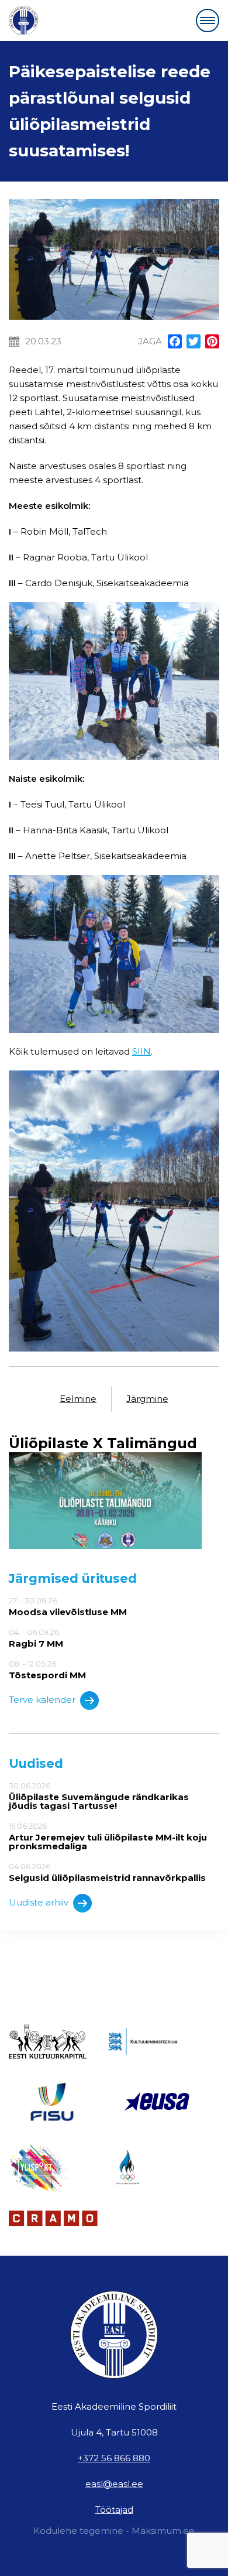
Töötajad (114, 2510)
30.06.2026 (99, 1796)
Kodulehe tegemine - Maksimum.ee (114, 2531)
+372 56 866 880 (114, 2458)
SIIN (141, 1051)
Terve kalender (42, 1700)
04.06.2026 (107, 1872)
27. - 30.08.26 (68, 1606)
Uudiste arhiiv (39, 1902)
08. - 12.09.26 (47, 1670)
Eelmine (78, 1399)
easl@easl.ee (114, 2484)
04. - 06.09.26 (36, 1638)
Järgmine (147, 1399)
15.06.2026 (108, 1836)
